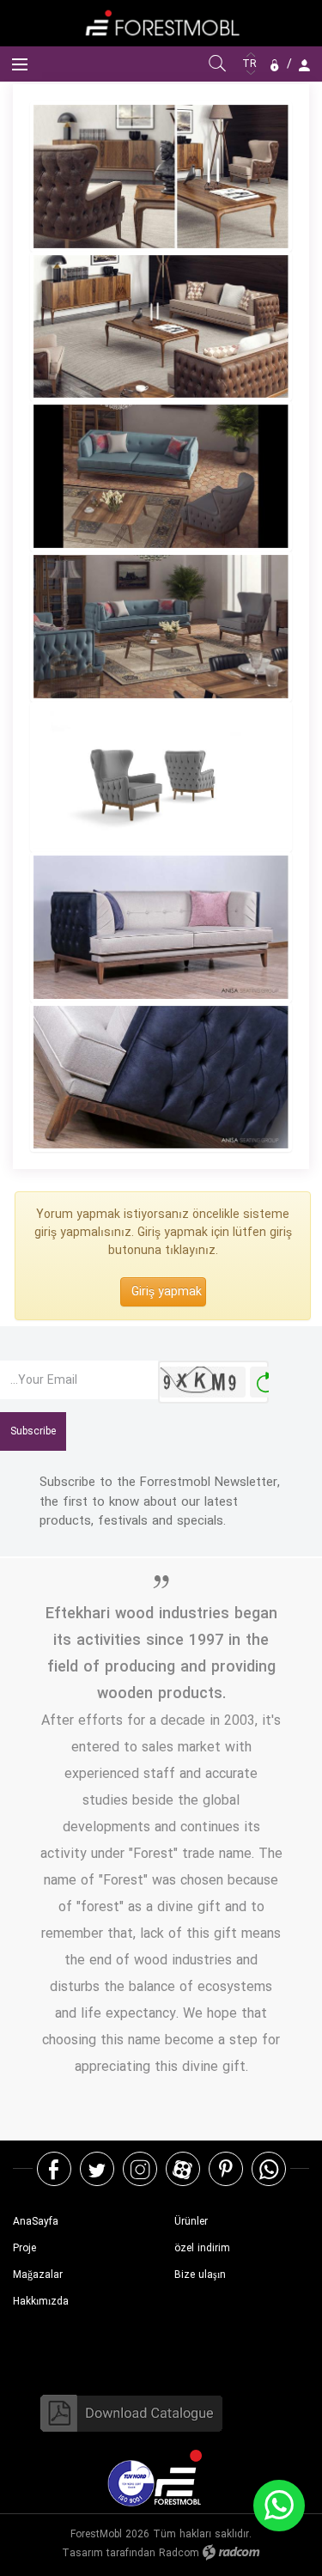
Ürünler (191, 2222)
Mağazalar (38, 2275)
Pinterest (226, 2168)
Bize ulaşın (200, 2275)
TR (251, 64)
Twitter (97, 2168)
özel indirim (202, 2248)
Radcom (179, 2553)
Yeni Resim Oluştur (265, 1382)
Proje (24, 2248)
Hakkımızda (41, 2302)
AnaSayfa (36, 2222)
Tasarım (82, 2553)
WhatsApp (269, 2168)
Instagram (140, 2168)
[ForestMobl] (161, 23)
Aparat (182, 2168)
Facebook (54, 2168)
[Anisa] (161, 177)
